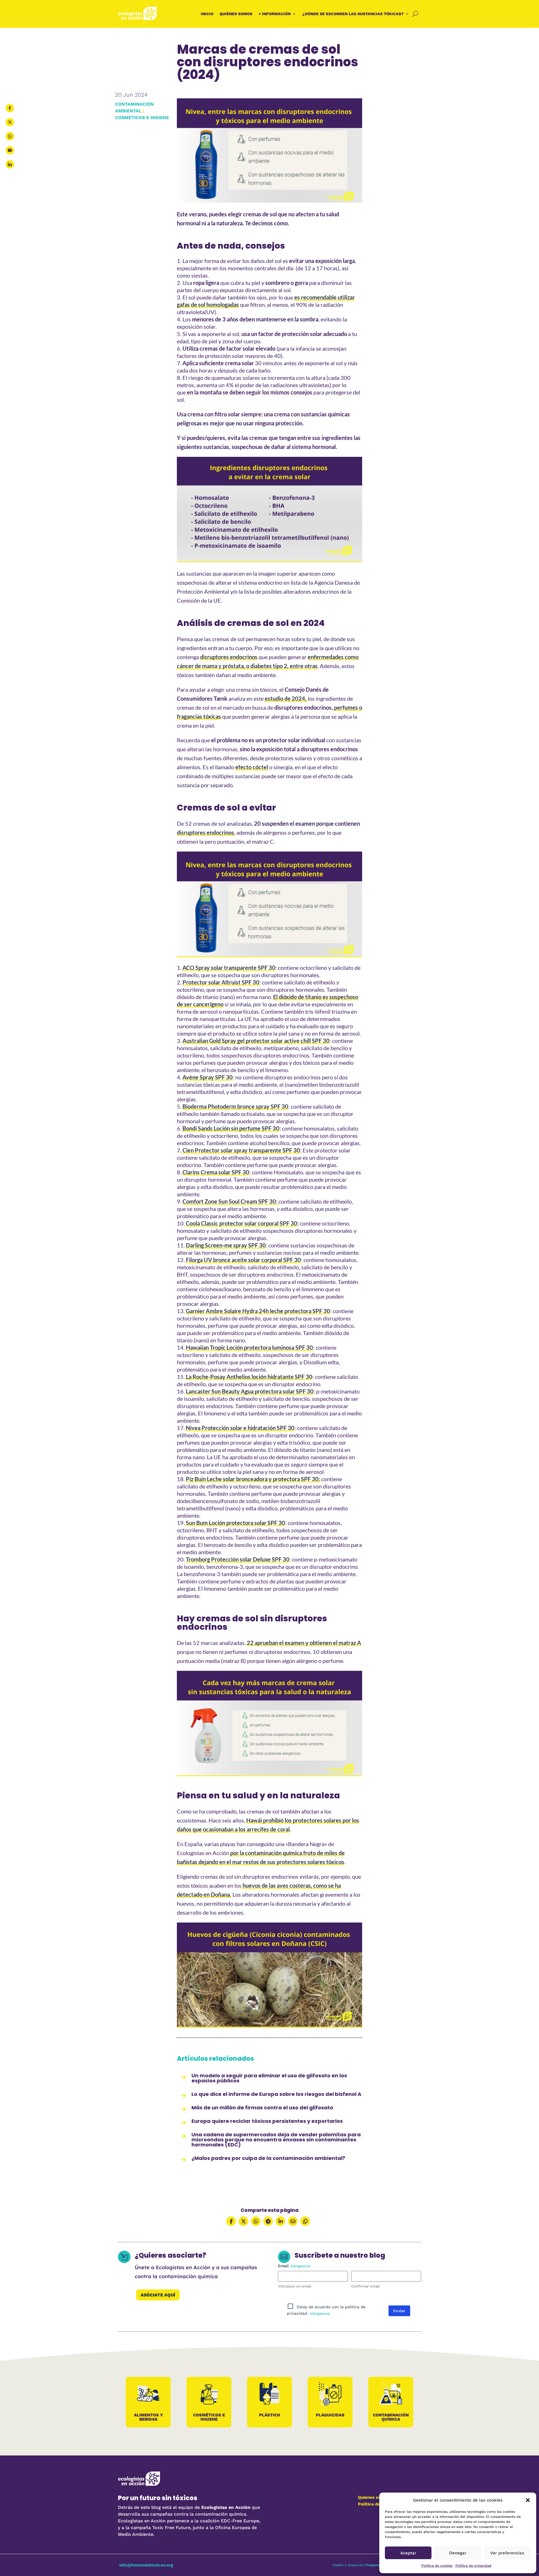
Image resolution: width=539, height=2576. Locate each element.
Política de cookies (437, 2566)
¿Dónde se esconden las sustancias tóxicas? (353, 14)
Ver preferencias (507, 2553)
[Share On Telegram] (268, 2221)
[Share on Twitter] (10, 122)
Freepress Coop (378, 2565)
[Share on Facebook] (10, 108)
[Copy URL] (305, 2221)
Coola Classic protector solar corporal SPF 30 (242, 1223)
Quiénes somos (236, 14)
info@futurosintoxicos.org (146, 2565)
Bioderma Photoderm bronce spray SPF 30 (235, 1106)
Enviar (399, 2311)
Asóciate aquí (158, 2295)
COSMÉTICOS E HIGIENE (142, 118)
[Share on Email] (10, 150)
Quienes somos (374, 2497)
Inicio (207, 14)
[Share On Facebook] (231, 2221)
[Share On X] (243, 2221)
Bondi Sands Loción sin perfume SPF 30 (231, 1128)
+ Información (275, 14)
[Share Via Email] (293, 2221)
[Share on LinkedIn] (10, 164)
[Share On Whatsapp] (256, 2221)
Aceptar (408, 2553)
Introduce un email (295, 2286)
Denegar (458, 2553)
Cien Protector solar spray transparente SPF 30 (241, 1150)
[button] (528, 2500)
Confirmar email (365, 2286)
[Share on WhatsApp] (10, 136)
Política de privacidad (473, 2566)
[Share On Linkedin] (280, 2221)
